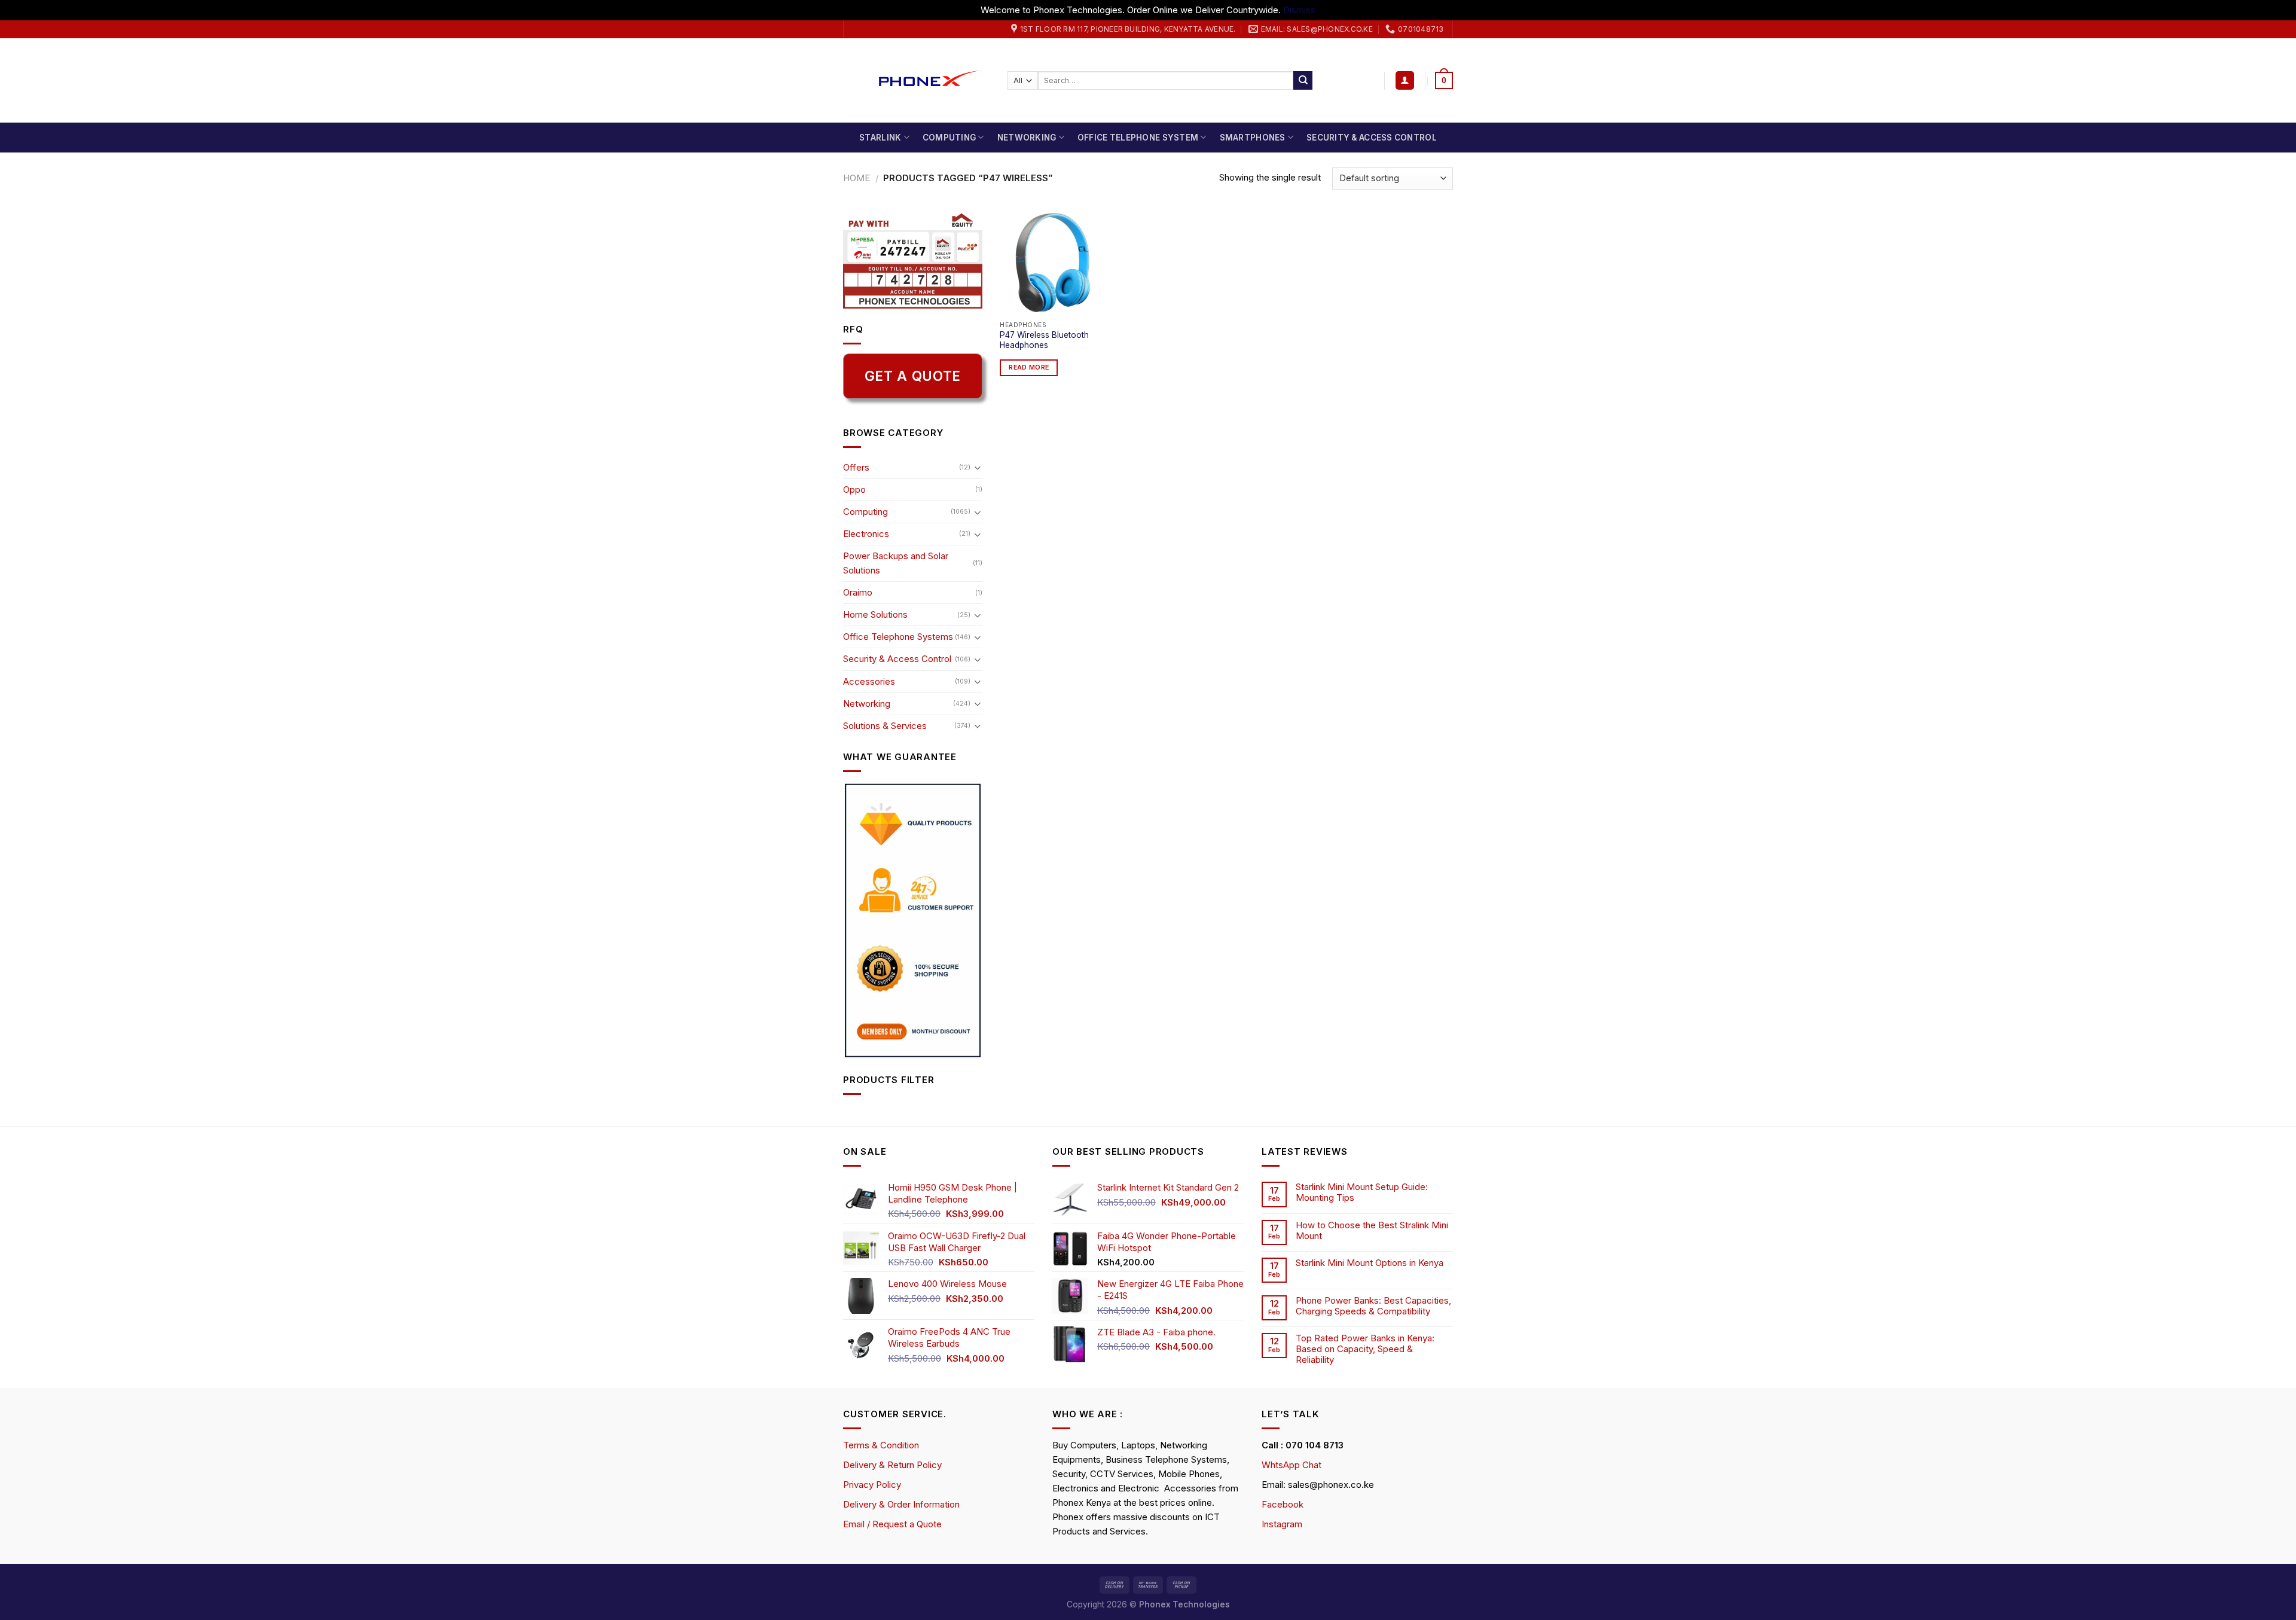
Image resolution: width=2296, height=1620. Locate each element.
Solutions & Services (885, 726)
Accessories (869, 681)
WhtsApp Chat (1291, 1465)
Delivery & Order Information (901, 1504)
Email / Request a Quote (892, 1524)
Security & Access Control (1372, 138)
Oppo (854, 489)
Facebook (1283, 1504)
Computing (949, 138)
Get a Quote (913, 376)
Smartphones (1253, 138)
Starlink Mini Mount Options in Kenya (1370, 1263)
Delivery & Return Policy (892, 1465)
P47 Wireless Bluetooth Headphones (1044, 340)
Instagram (1282, 1524)
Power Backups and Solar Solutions (896, 563)
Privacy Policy (872, 1485)
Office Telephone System (1138, 138)
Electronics (866, 534)
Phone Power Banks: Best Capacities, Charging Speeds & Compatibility (1373, 1306)
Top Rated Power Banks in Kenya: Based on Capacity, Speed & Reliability (1365, 1349)
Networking (1027, 138)
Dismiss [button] (1299, 10)
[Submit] (1303, 81)
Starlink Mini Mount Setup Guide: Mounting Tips (1362, 1192)
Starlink (880, 138)
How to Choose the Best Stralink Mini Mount (1372, 1231)
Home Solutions (875, 614)
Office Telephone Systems (898, 637)
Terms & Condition (881, 1445)
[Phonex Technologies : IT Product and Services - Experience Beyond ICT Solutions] (916, 80)
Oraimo (858, 592)
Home (857, 178)
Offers (856, 467)
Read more (1029, 367)
